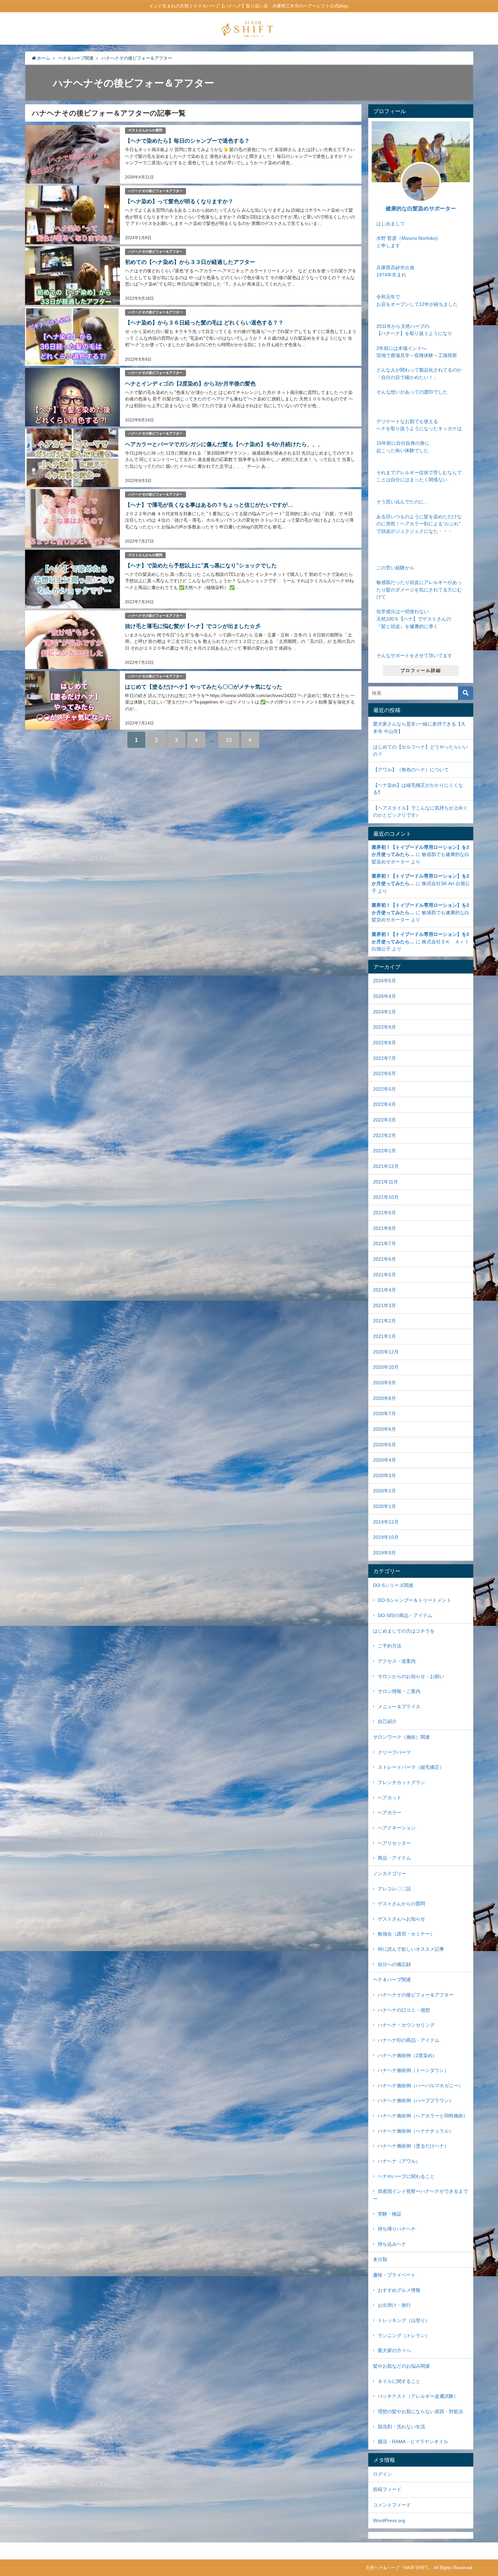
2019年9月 (385, 1553)
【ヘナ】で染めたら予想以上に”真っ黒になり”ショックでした (201, 565)
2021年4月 (385, 1290)
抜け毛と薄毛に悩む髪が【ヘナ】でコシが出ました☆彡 (193, 626)
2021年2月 (385, 1321)
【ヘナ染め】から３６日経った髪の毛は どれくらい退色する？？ (204, 322)
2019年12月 (386, 1522)
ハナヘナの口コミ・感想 (404, 2010)
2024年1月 (385, 1012)
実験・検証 (390, 2214)
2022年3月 (385, 1120)
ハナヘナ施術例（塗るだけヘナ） (413, 2146)
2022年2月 (385, 1135)
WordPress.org (389, 2520)
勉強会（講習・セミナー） (406, 1934)
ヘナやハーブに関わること (406, 2176)
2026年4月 (385, 996)
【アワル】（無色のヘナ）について (411, 770)
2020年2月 (385, 1491)
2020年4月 (385, 1460)
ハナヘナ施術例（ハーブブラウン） (416, 2100)
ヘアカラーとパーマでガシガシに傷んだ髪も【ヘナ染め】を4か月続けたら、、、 (224, 444)
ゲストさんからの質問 (145, 130)
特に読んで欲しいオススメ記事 (411, 1949)
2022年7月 (385, 1058)
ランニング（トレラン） (404, 2336)
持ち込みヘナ (392, 2244)
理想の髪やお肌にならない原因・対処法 (420, 2411)
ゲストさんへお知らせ (401, 1919)
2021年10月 (386, 1197)
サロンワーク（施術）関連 (401, 1737)
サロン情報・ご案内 (399, 1691)
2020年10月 (386, 1367)
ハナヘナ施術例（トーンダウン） (413, 2070)
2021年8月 (385, 1228)
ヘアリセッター (394, 1843)
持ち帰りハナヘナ (397, 2229)
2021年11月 (386, 1182)
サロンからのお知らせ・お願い (411, 1676)
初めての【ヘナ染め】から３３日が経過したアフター (190, 262)
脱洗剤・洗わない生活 (401, 2427)
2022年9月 (385, 1027)
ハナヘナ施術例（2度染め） (408, 2055)
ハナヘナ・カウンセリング (406, 2025)
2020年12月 (386, 1352)
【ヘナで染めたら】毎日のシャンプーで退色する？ (187, 141)
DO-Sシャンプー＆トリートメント (414, 1600)
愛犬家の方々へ (394, 2350)
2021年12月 (386, 1166)
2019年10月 (386, 1537)
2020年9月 (385, 1383)
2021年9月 (385, 1213)
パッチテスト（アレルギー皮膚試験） (418, 2396)
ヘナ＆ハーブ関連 (392, 1980)
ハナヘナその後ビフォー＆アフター (155, 191)
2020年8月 (385, 1398)
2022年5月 (385, 1089)
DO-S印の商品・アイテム (405, 1615)
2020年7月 (385, 1413)
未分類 (380, 2259)
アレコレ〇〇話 (394, 1889)
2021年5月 (385, 1275)
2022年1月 (385, 1151)
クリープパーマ (394, 1752)
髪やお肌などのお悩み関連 (401, 2366)
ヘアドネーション (397, 1828)
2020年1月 (385, 1506)
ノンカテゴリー (390, 1873)
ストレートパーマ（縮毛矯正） (411, 1767)
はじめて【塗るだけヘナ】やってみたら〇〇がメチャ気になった (204, 687)
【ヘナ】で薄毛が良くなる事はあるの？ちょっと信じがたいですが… (209, 505)
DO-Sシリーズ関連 (393, 1585)
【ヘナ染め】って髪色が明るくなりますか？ (179, 201)
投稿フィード (387, 2489)
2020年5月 (385, 1445)
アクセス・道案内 (397, 1661)
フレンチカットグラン (401, 1782)
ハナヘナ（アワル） (399, 2161)
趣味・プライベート (394, 2275)
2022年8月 (385, 1043)
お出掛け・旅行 (394, 2305)
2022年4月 (385, 1104)
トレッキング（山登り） (404, 2320)
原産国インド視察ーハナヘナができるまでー (420, 2195)
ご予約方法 (390, 1646)
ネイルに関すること (399, 2381)
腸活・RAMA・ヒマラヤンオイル (413, 2442)
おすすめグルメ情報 (399, 2290)
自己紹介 (387, 1721)
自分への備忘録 (394, 1964)
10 (229, 740)
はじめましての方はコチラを (404, 1631)
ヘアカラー (390, 1813)
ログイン (382, 2474)
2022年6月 (385, 1073)
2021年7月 (385, 1243)
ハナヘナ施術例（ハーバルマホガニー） (420, 2086)
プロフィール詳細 (421, 671)
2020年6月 (385, 1429)
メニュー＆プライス (399, 1706)
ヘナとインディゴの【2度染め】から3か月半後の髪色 (190, 383)
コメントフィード (392, 2505)
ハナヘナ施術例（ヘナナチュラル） (416, 2131)
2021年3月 (385, 1305)
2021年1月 (385, 1336)
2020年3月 (385, 1475)
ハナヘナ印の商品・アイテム (409, 2040)
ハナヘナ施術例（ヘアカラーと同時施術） (423, 2116)
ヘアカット (390, 1798)
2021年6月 (385, 1259)
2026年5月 (385, 981)
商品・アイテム (394, 1858)
